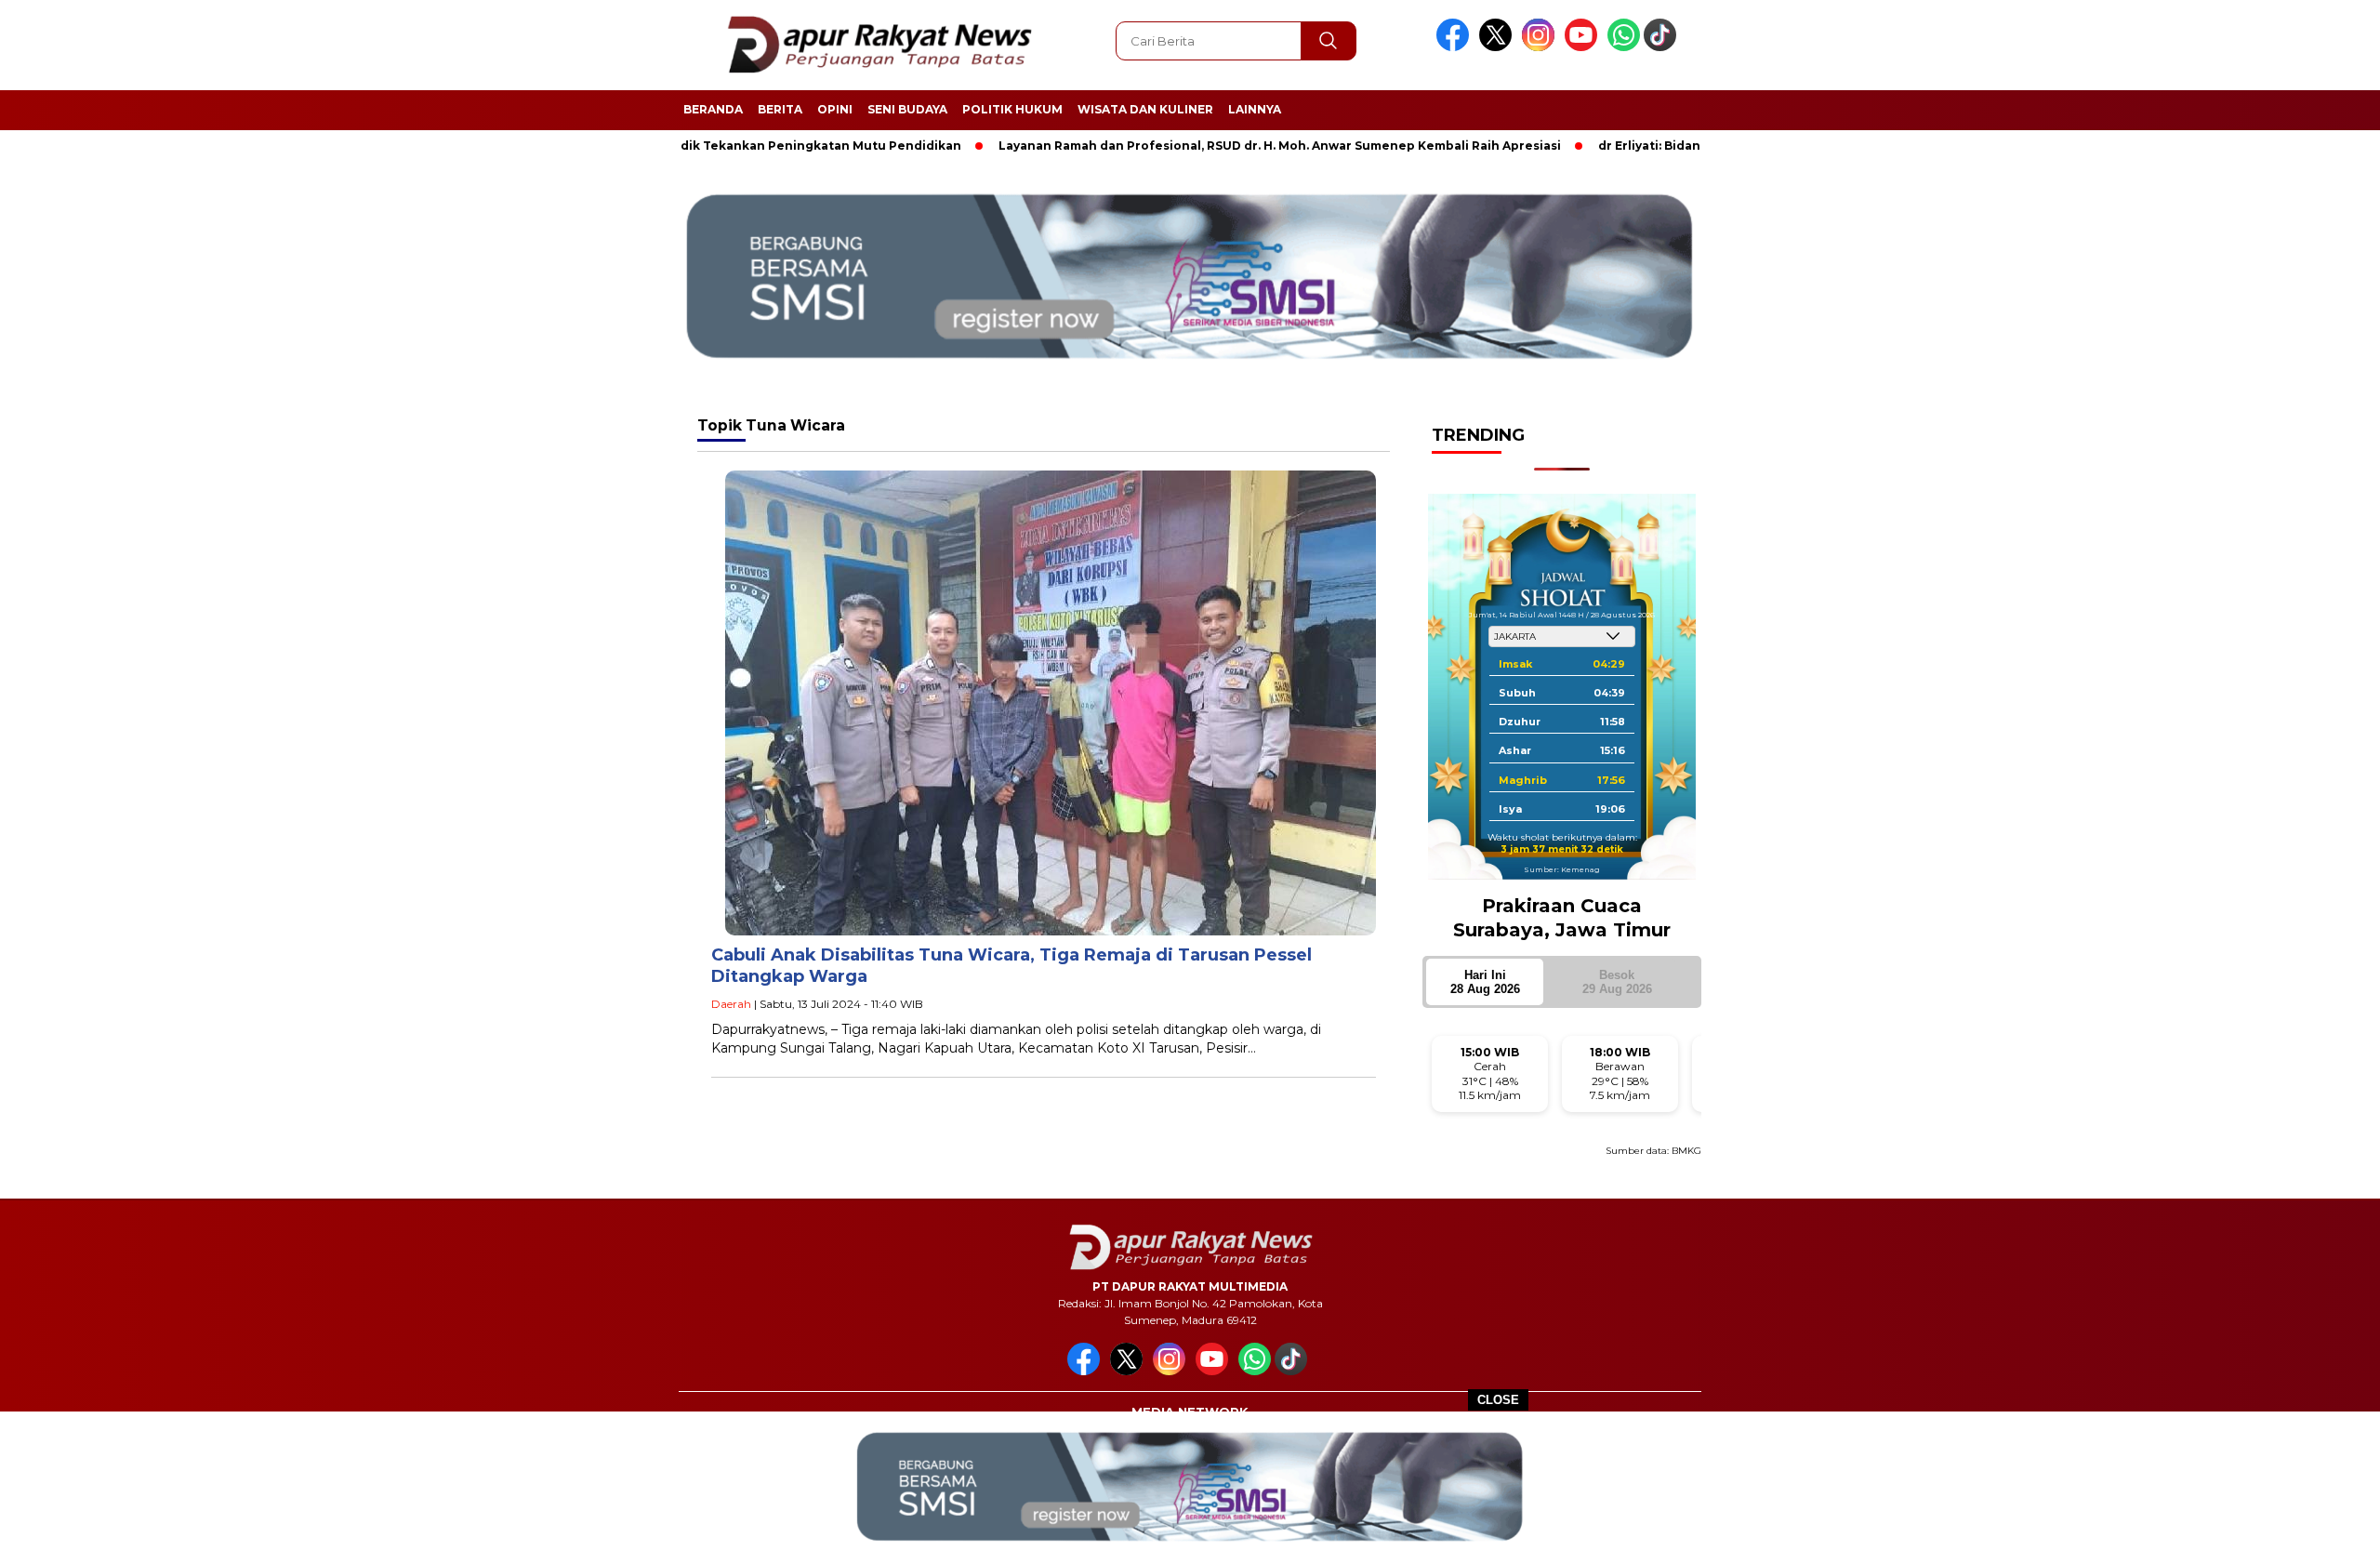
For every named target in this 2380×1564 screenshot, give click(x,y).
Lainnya (1255, 109)
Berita (780, 109)
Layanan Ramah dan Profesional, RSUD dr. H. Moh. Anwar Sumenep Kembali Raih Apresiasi (1201, 146)
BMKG (1686, 1151)
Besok (1617, 982)
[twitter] (1499, 47)
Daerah (731, 1004)
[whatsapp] (1624, 47)
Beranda (713, 109)
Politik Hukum (1012, 109)
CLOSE (1498, 1400)
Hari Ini (1485, 982)
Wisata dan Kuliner (1145, 109)
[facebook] (1456, 47)
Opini (835, 109)
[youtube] (1584, 47)
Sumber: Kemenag (1562, 869)
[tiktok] (1663, 47)
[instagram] (1541, 47)
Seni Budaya (907, 109)
